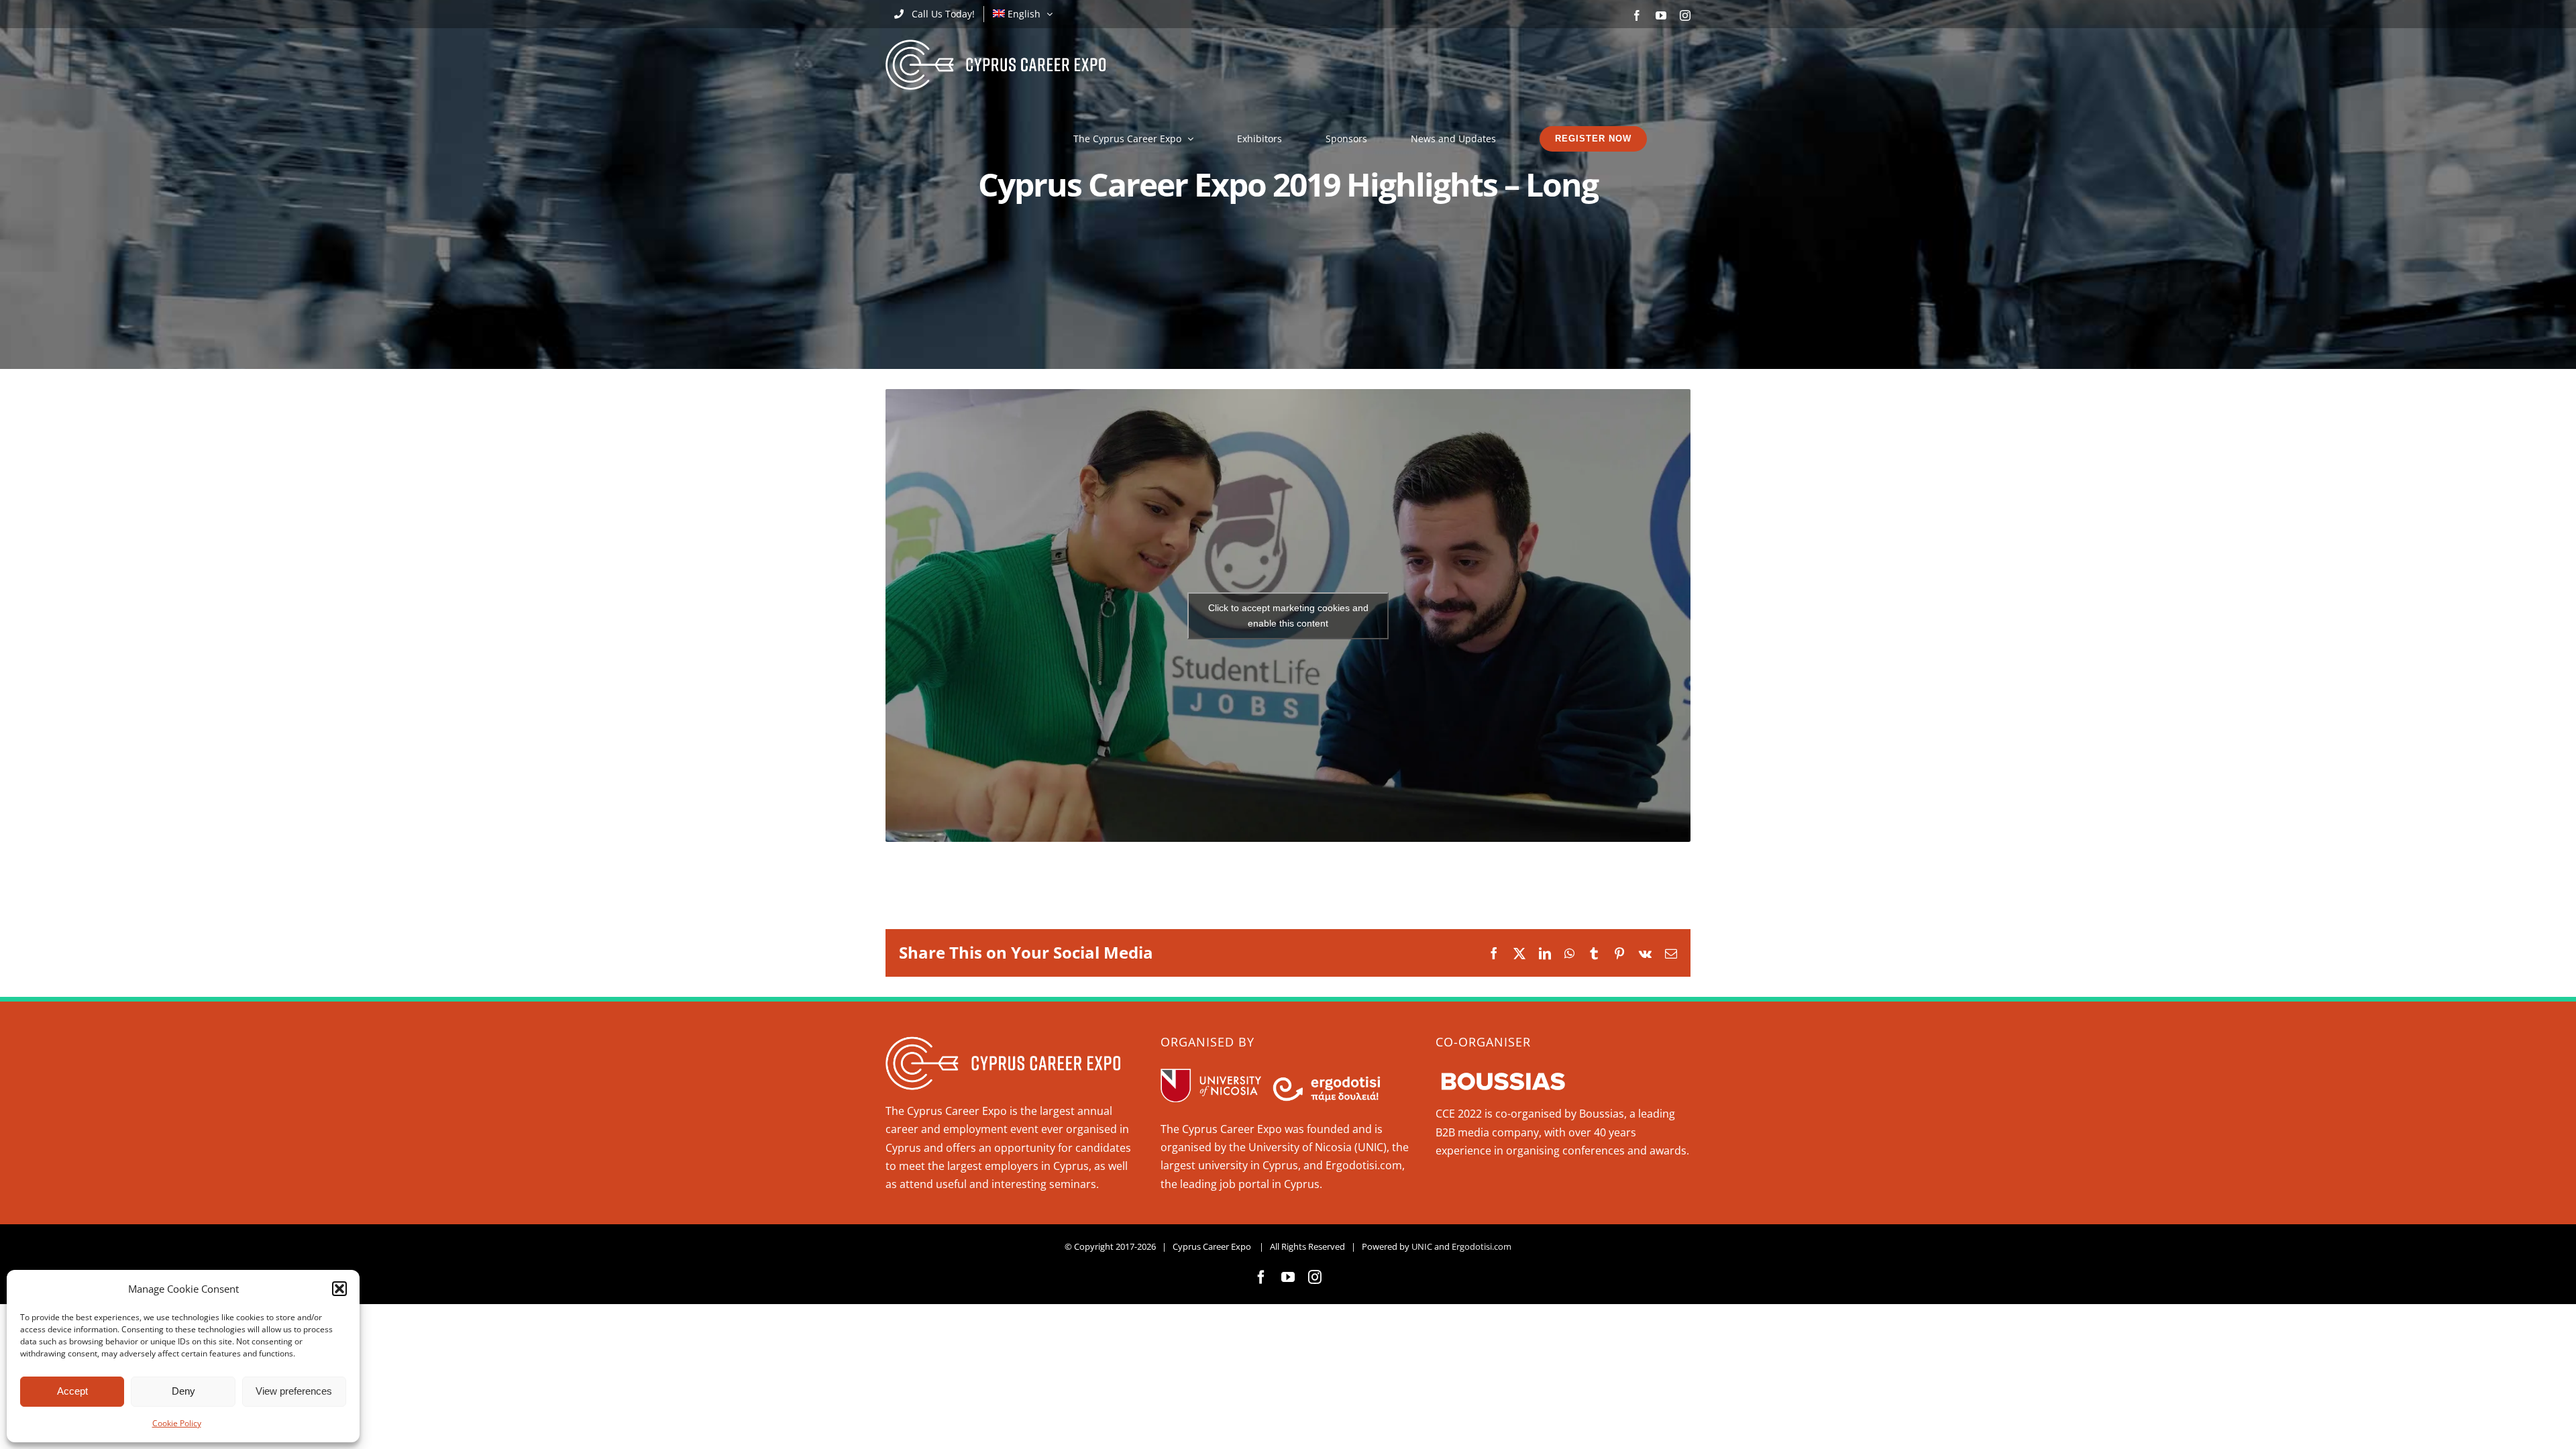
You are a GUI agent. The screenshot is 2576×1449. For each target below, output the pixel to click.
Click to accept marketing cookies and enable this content (1288, 615)
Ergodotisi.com (1482, 1246)
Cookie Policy (177, 1423)
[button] (339, 1289)
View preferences (294, 1391)
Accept (72, 1391)
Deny (183, 1391)
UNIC (1422, 1246)
